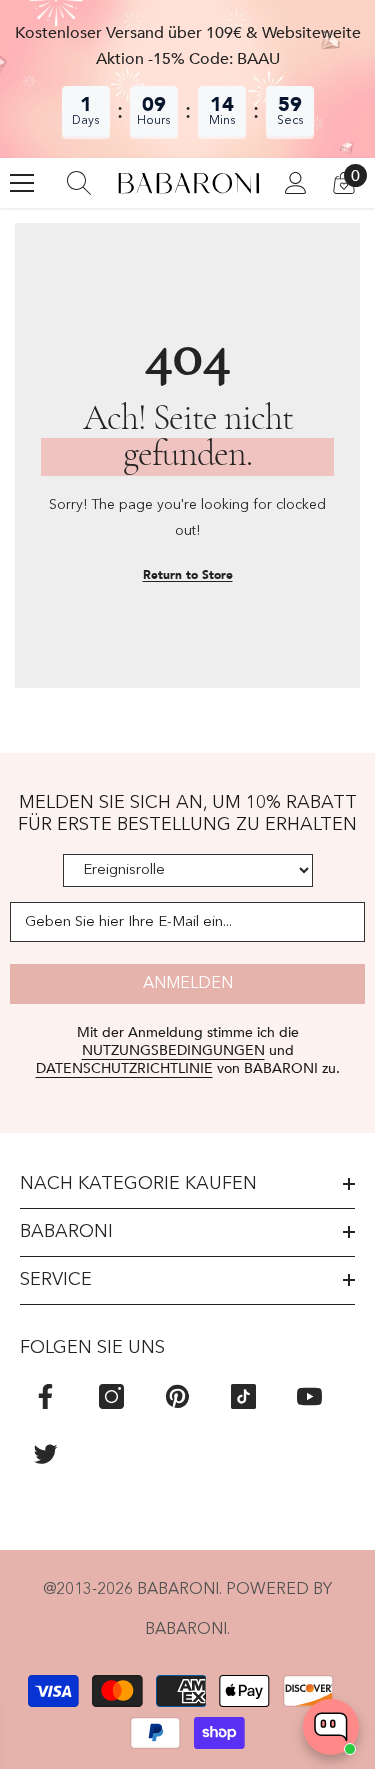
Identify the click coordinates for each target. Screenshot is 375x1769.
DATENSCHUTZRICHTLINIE (124, 1068)
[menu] (22, 183)
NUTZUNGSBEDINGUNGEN (173, 1050)
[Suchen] (79, 183)
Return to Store (188, 575)
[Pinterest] (177, 1396)
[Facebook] (45, 1396)
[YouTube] (309, 1396)
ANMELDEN (188, 984)
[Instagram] (111, 1396)
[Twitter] (45, 1453)
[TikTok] (243, 1396)
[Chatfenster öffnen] (331, 1727)
